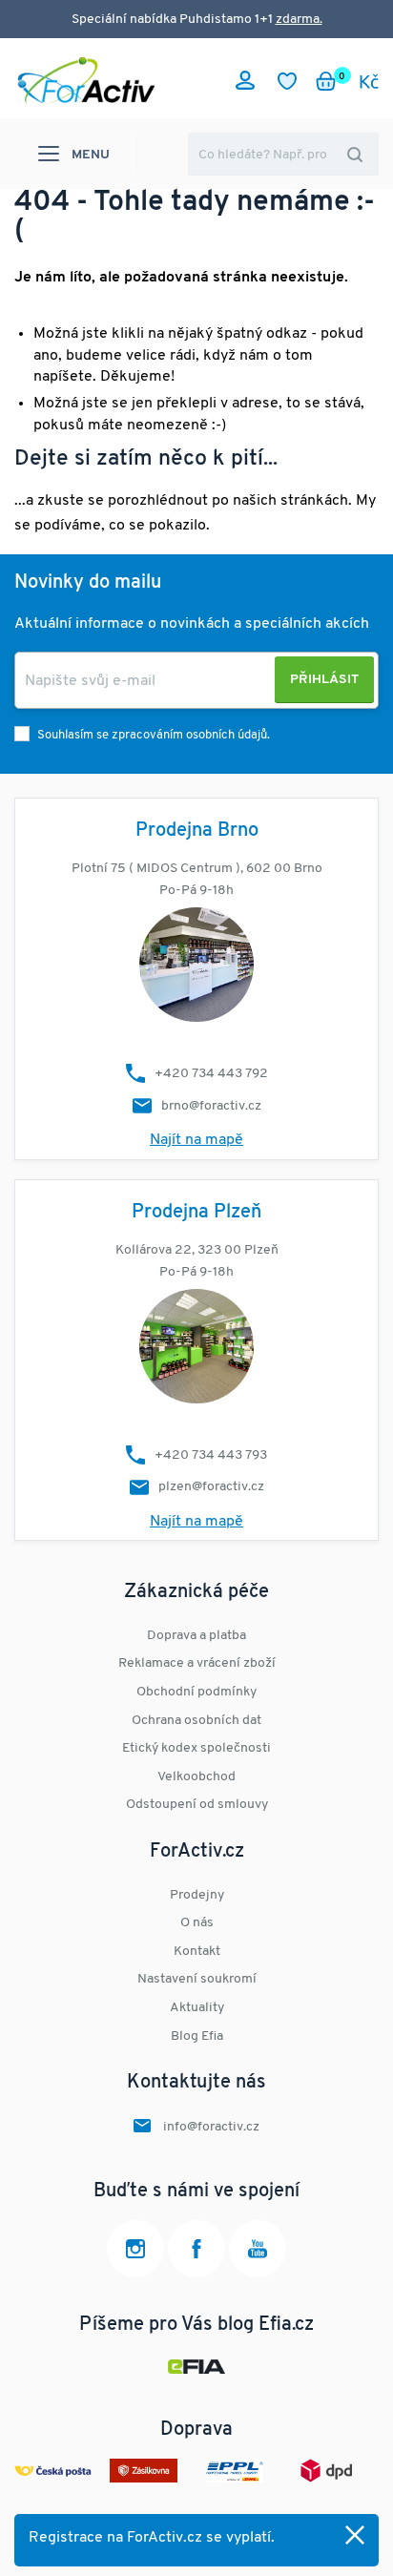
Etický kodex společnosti (196, 1748)
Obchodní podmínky (196, 1692)
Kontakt (197, 1952)
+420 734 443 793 (211, 1455)
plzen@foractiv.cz (211, 1487)
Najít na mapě (196, 1140)
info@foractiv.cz (211, 2127)
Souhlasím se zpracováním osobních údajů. (154, 735)
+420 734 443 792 (211, 1074)
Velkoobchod (196, 1777)
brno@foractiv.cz (211, 1106)
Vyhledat (355, 154)
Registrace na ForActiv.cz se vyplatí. (152, 2538)
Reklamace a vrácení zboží (197, 1663)
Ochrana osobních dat (196, 1721)
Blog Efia (197, 2036)
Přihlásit (324, 680)
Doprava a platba (196, 1636)
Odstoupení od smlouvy (197, 1805)
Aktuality (197, 2008)
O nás (197, 1923)
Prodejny (197, 1895)
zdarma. (299, 20)
